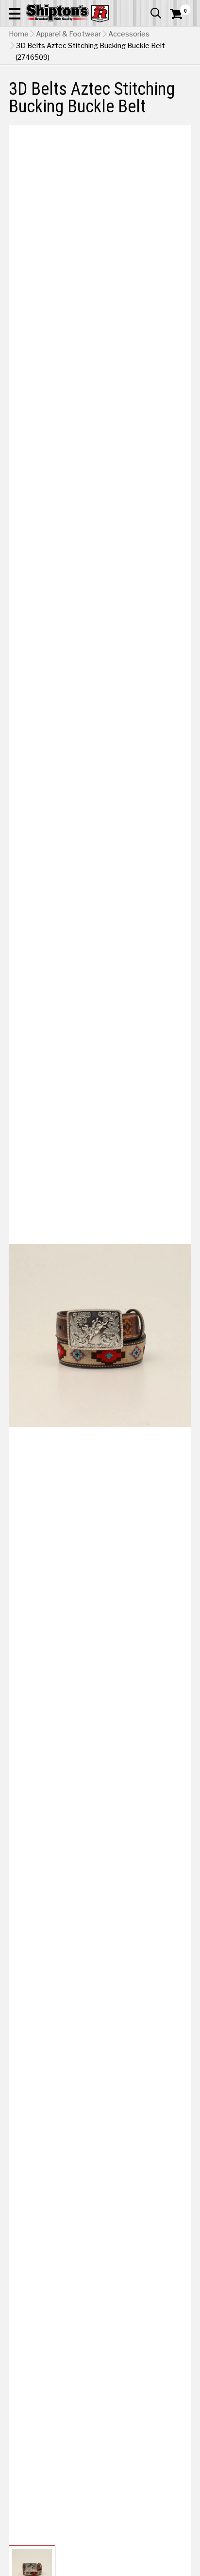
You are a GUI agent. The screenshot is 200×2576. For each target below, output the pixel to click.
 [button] (156, 13)
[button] (15, 13)
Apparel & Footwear (68, 34)
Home (19, 34)
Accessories (129, 34)
